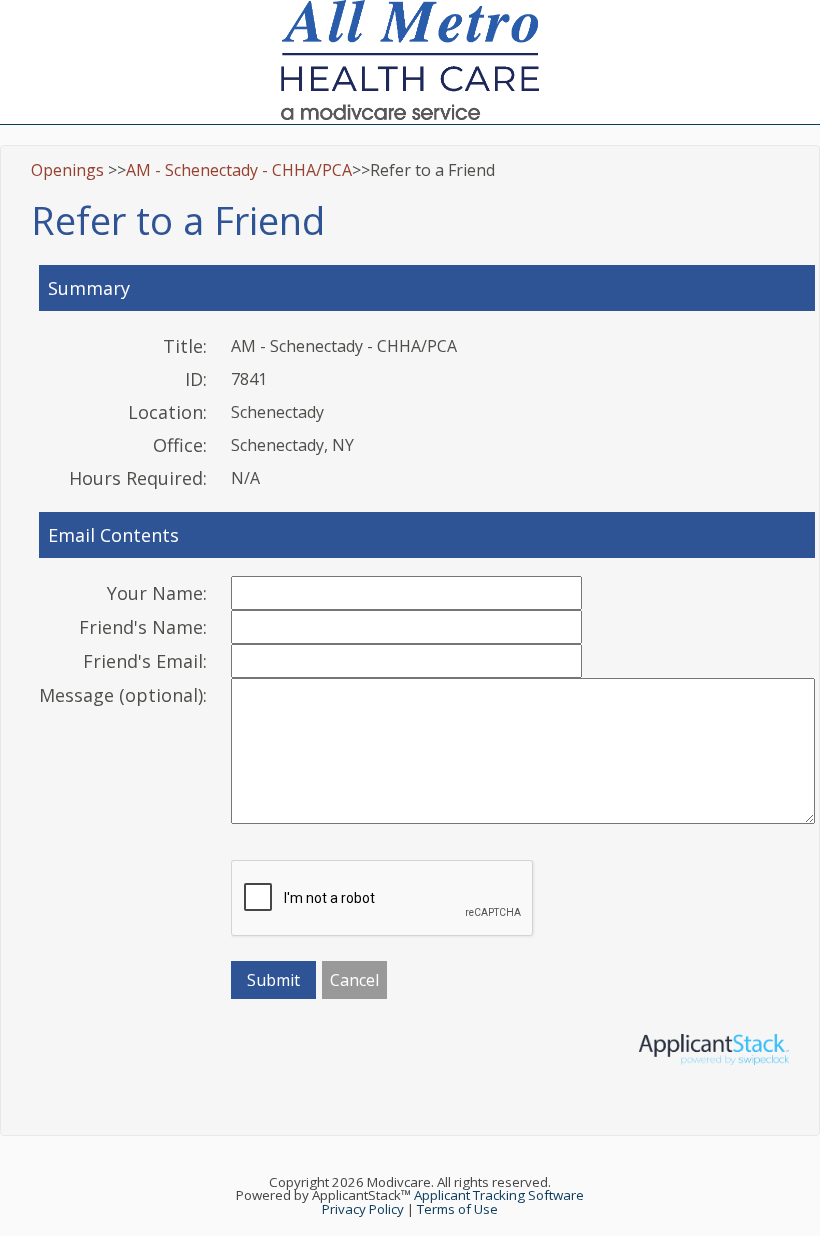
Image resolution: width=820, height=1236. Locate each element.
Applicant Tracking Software (499, 1195)
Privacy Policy (363, 1209)
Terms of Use (457, 1209)
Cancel (354, 980)
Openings (67, 170)
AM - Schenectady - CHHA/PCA (239, 170)
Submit (273, 980)
